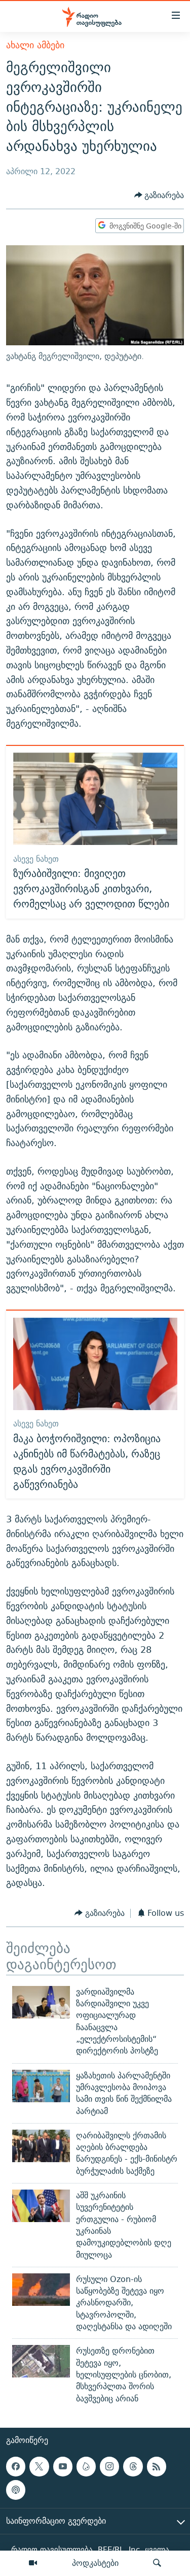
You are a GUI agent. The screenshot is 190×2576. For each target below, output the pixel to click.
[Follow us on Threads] (133, 2466)
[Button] (159, 195)
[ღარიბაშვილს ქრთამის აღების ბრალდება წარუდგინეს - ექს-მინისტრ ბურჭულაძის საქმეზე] (41, 2146)
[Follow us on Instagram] (109, 2466)
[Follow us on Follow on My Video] (86, 2466)
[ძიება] (157, 2563)
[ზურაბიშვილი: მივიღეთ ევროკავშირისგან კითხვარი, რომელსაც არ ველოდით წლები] (95, 799)
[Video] (33, 2563)
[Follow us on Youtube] (63, 2466)
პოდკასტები (95, 2563)
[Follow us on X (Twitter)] (39, 2466)
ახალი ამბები (35, 45)
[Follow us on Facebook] (16, 2466)
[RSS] (157, 2466)
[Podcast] (16, 2490)
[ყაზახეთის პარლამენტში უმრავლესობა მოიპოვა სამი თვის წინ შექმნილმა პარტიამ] (41, 2086)
